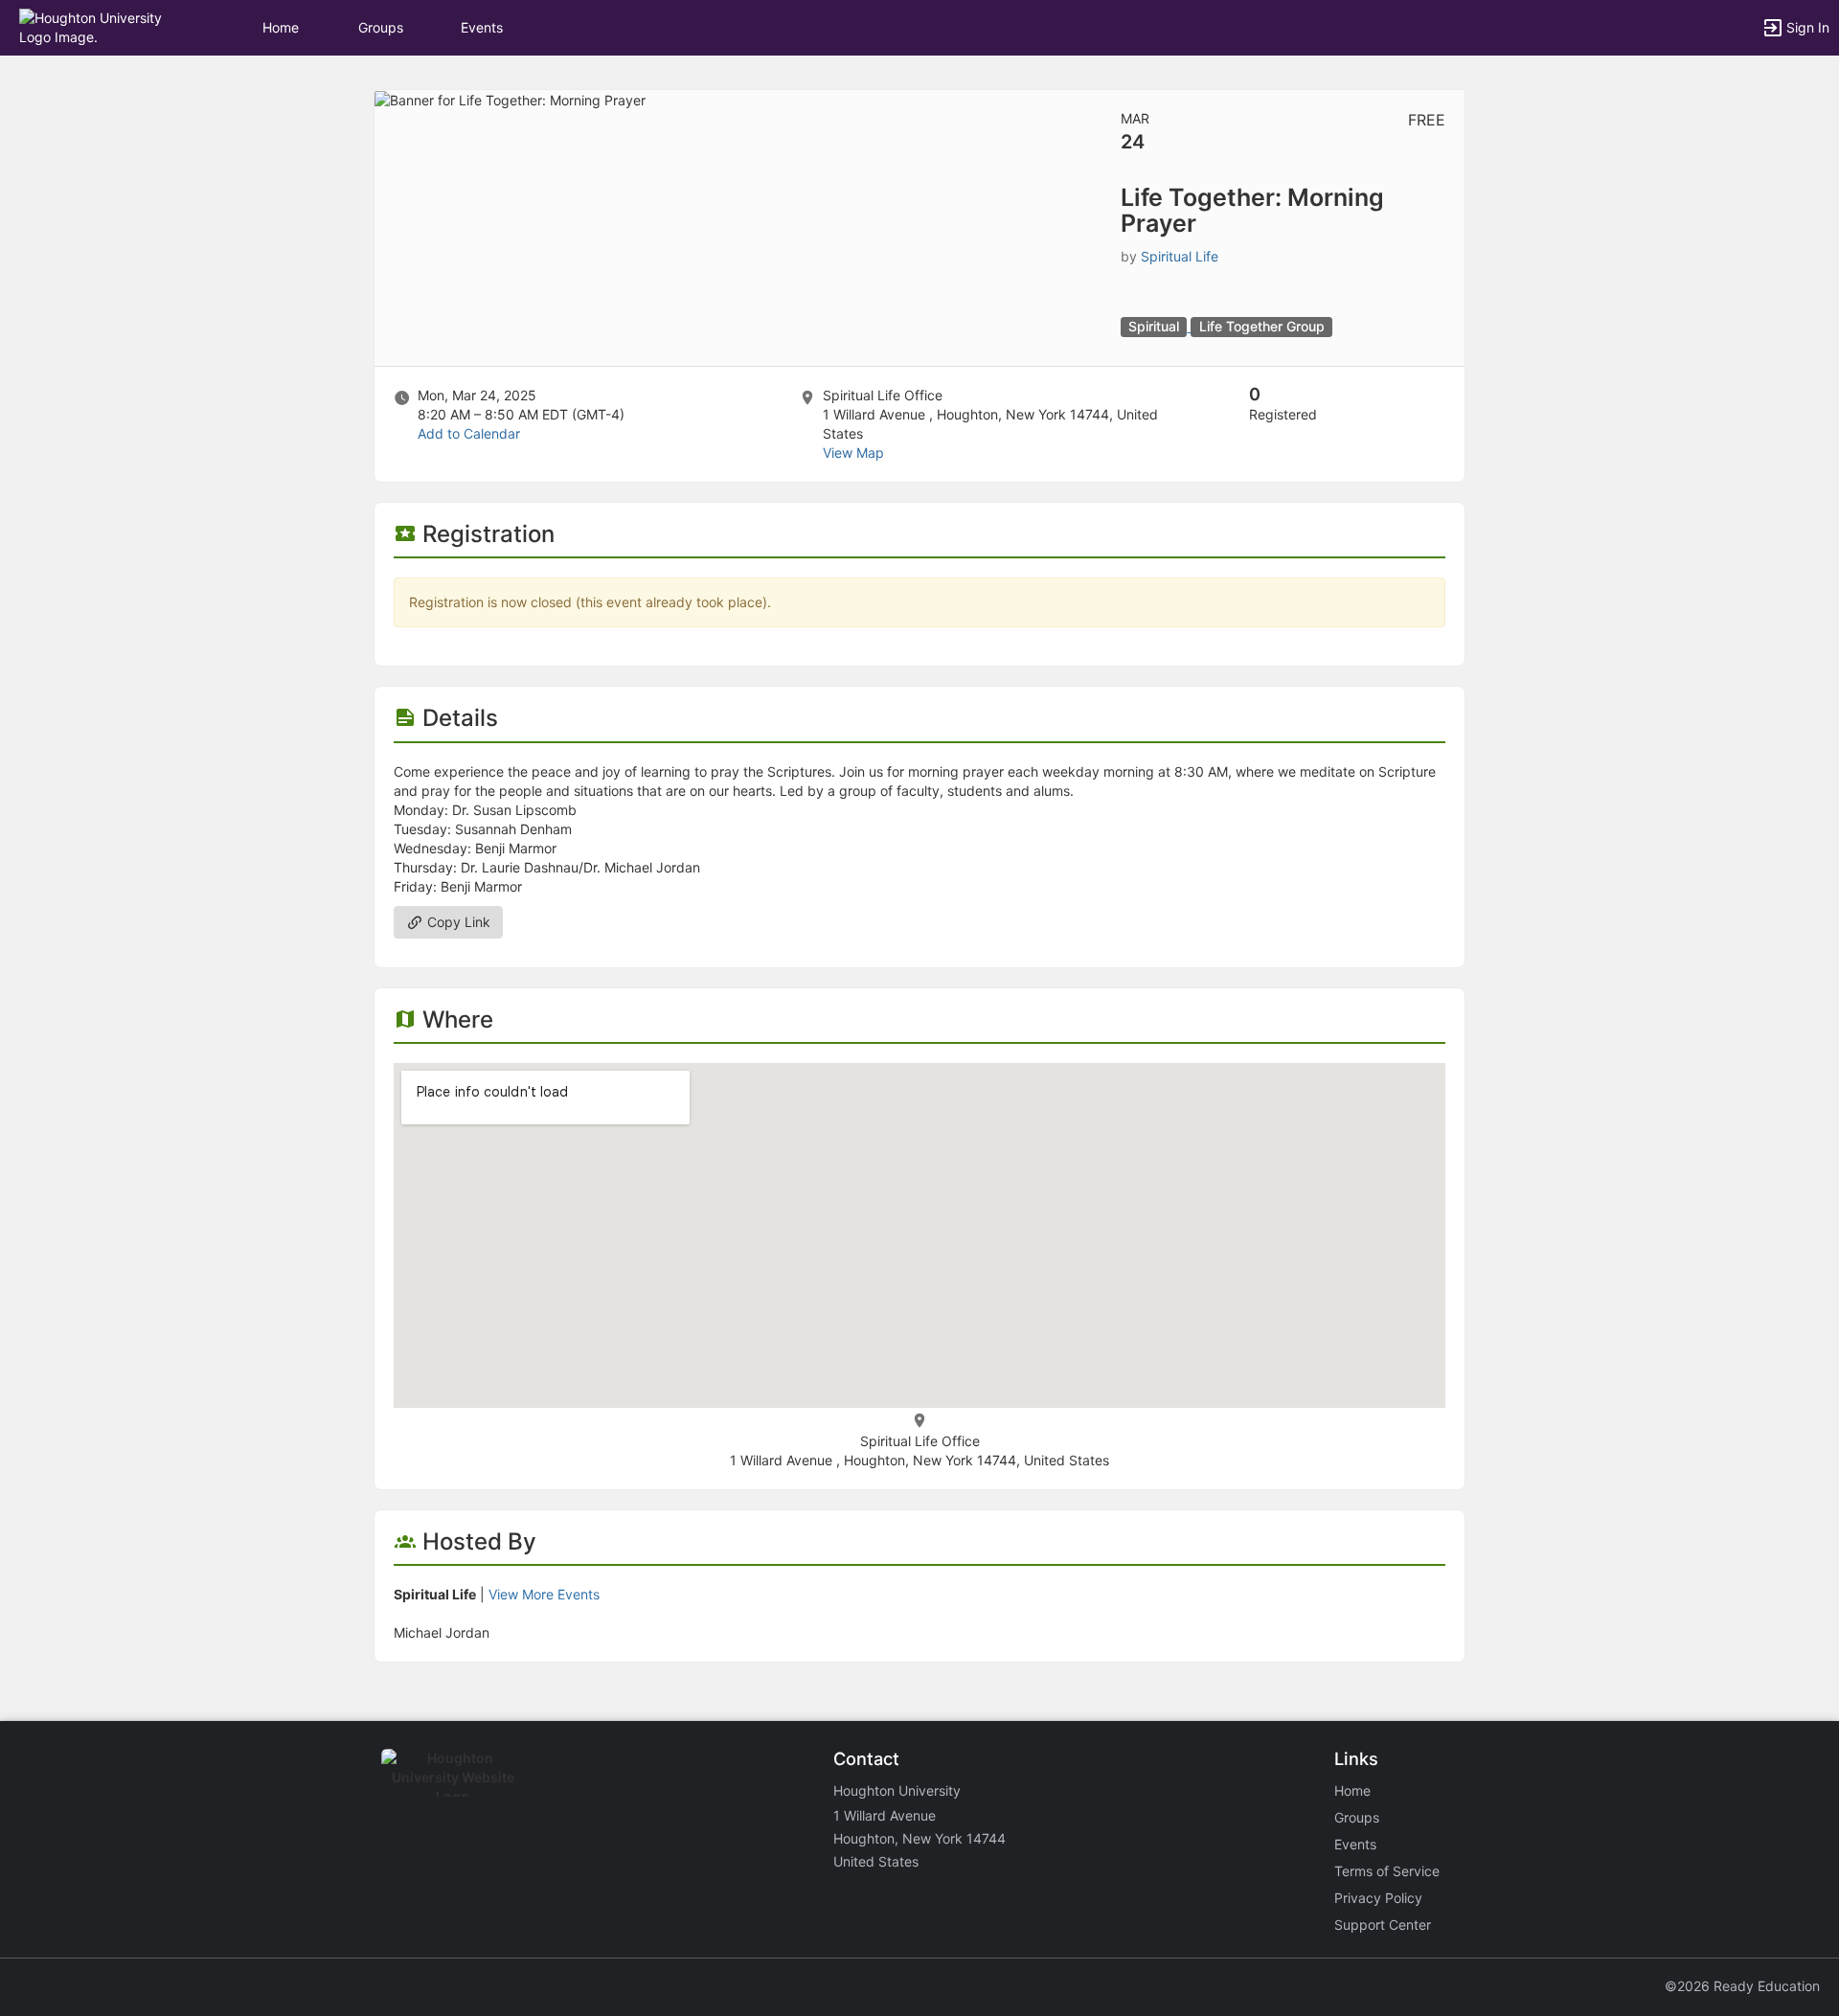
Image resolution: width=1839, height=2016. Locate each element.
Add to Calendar (469, 433)
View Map (853, 453)
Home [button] (281, 27)
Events (482, 27)
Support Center (1383, 1925)
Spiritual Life (1180, 256)
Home (1352, 1790)
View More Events (544, 1594)
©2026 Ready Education (1742, 1986)
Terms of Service (1387, 1871)
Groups (381, 27)
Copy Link (457, 922)
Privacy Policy (1378, 1898)
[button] (98, 26)
